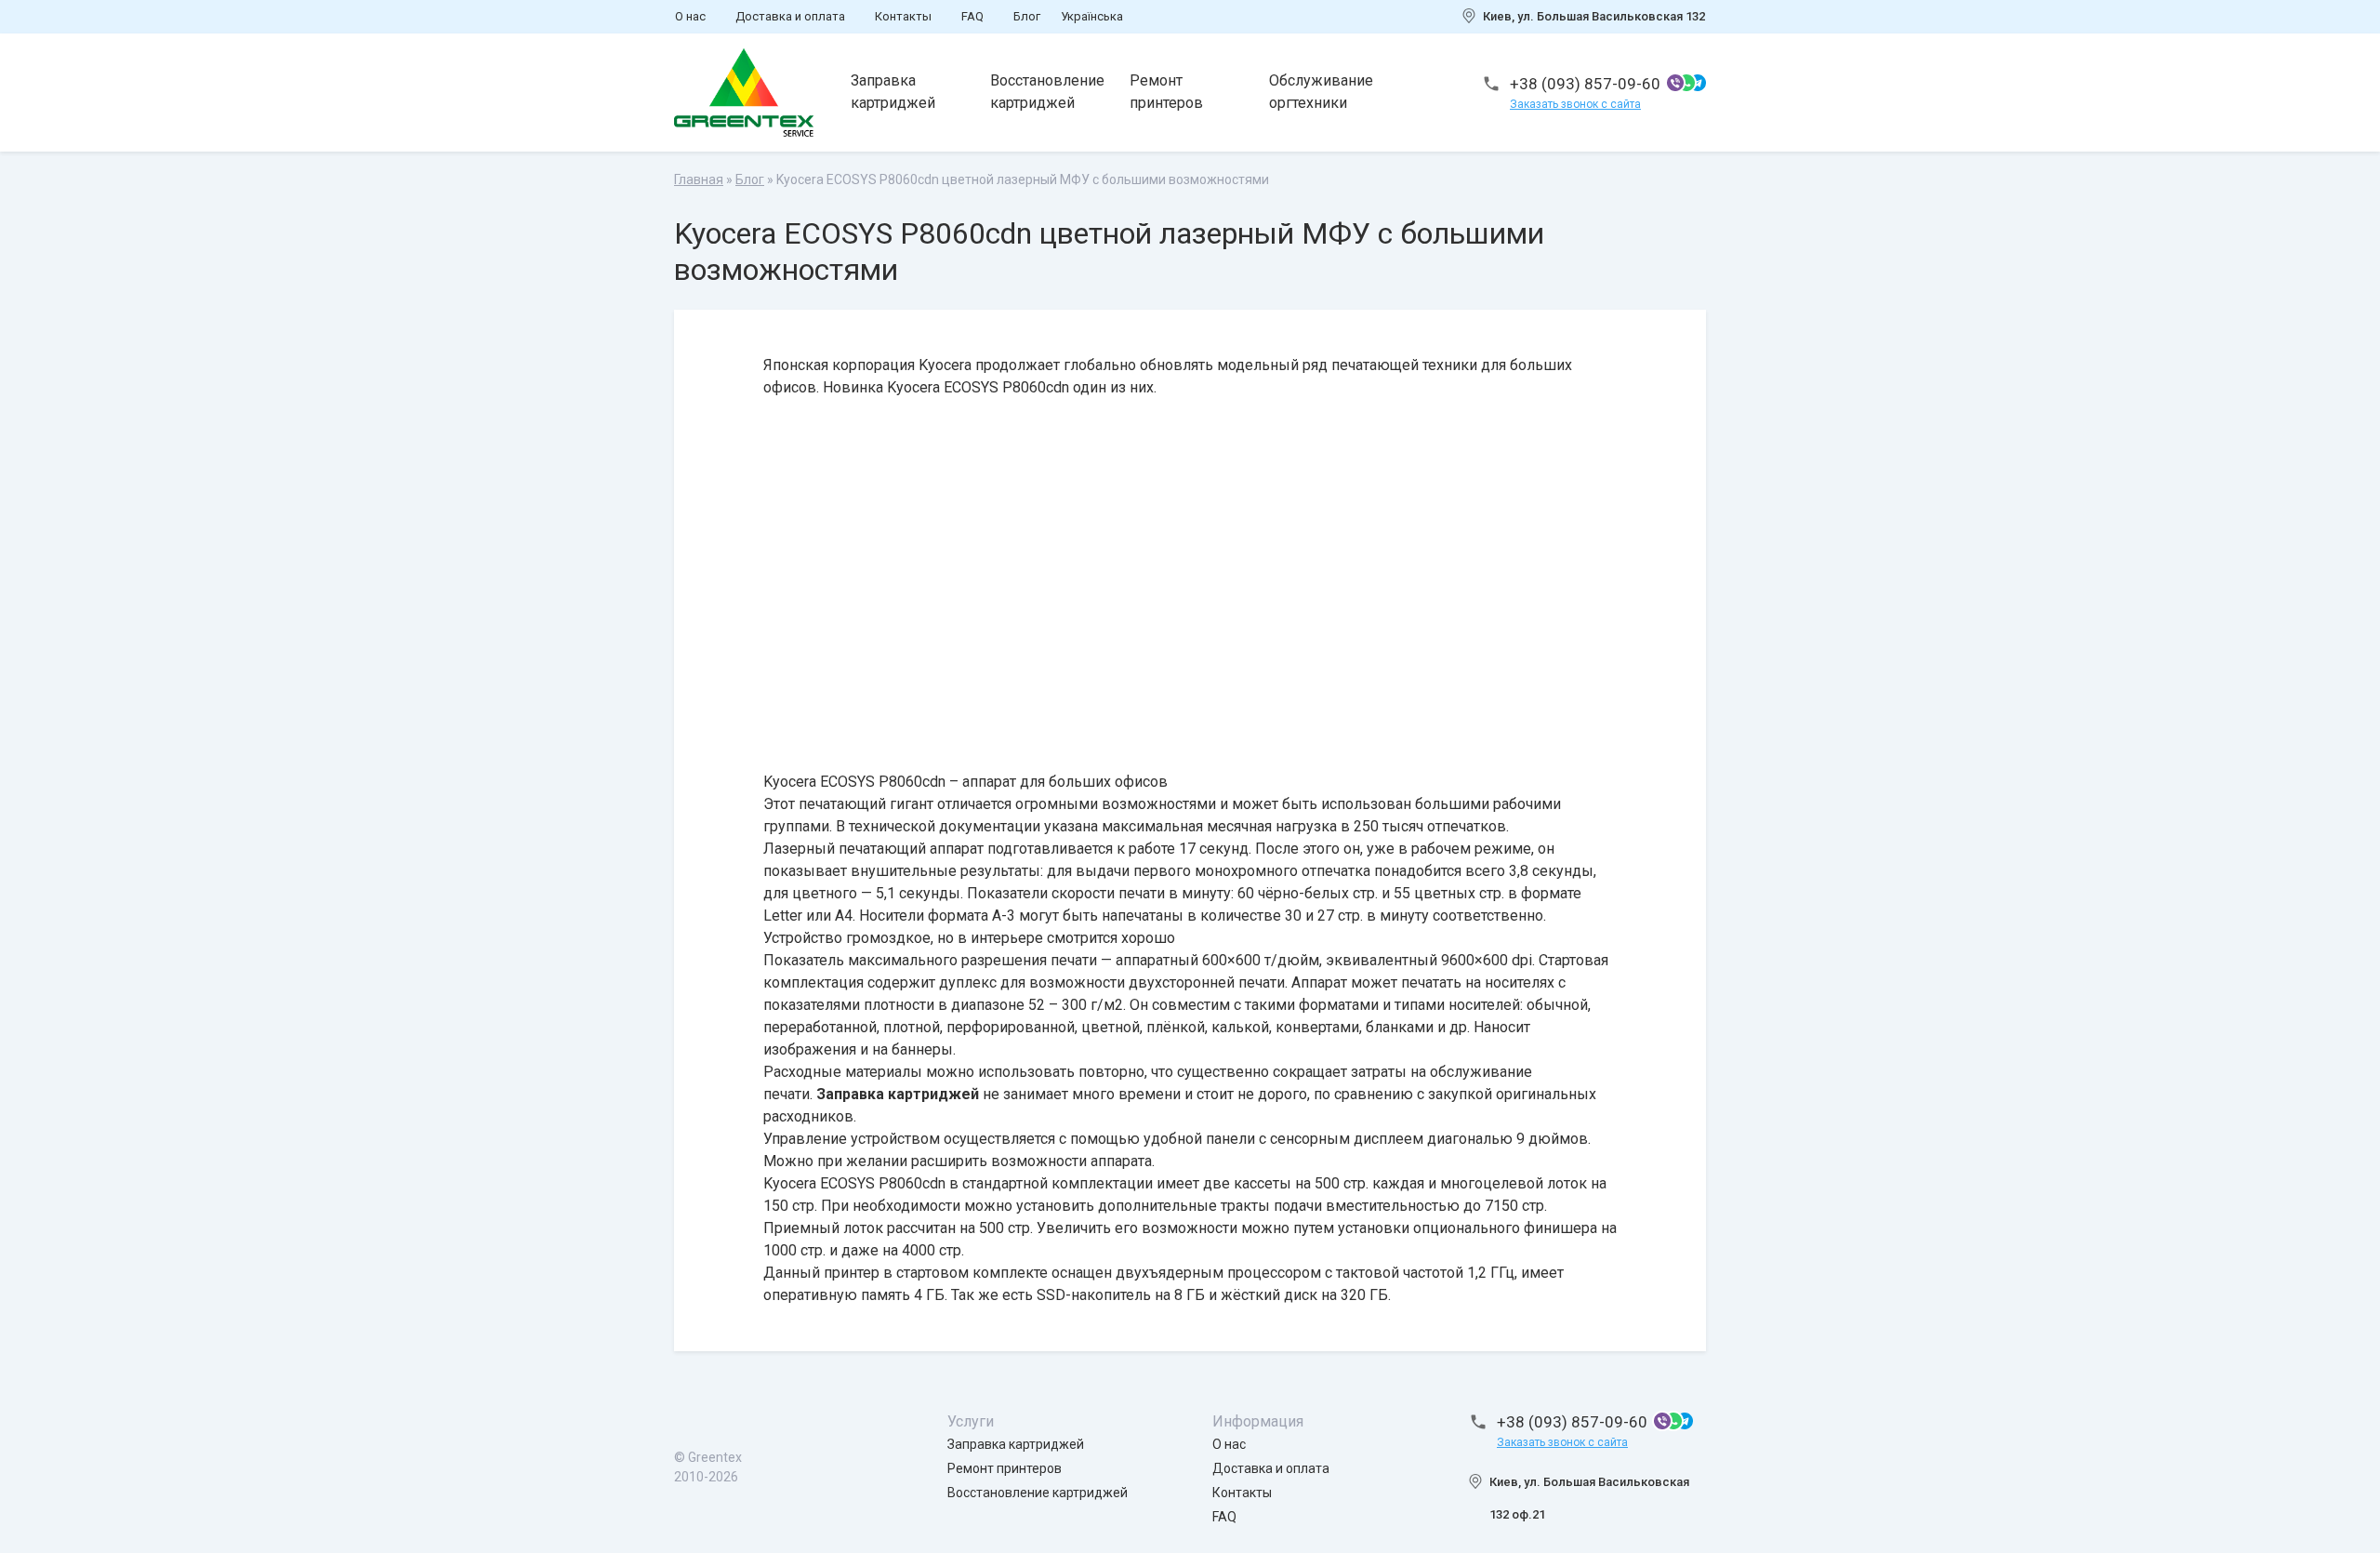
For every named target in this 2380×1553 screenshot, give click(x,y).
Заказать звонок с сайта (1575, 104)
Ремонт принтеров (1166, 92)
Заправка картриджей (893, 92)
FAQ (972, 16)
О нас (690, 16)
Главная (699, 179)
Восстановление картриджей (1047, 92)
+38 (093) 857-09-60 (1585, 84)
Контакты (903, 16)
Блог (1027, 16)
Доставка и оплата (790, 16)
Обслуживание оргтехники (1321, 92)
